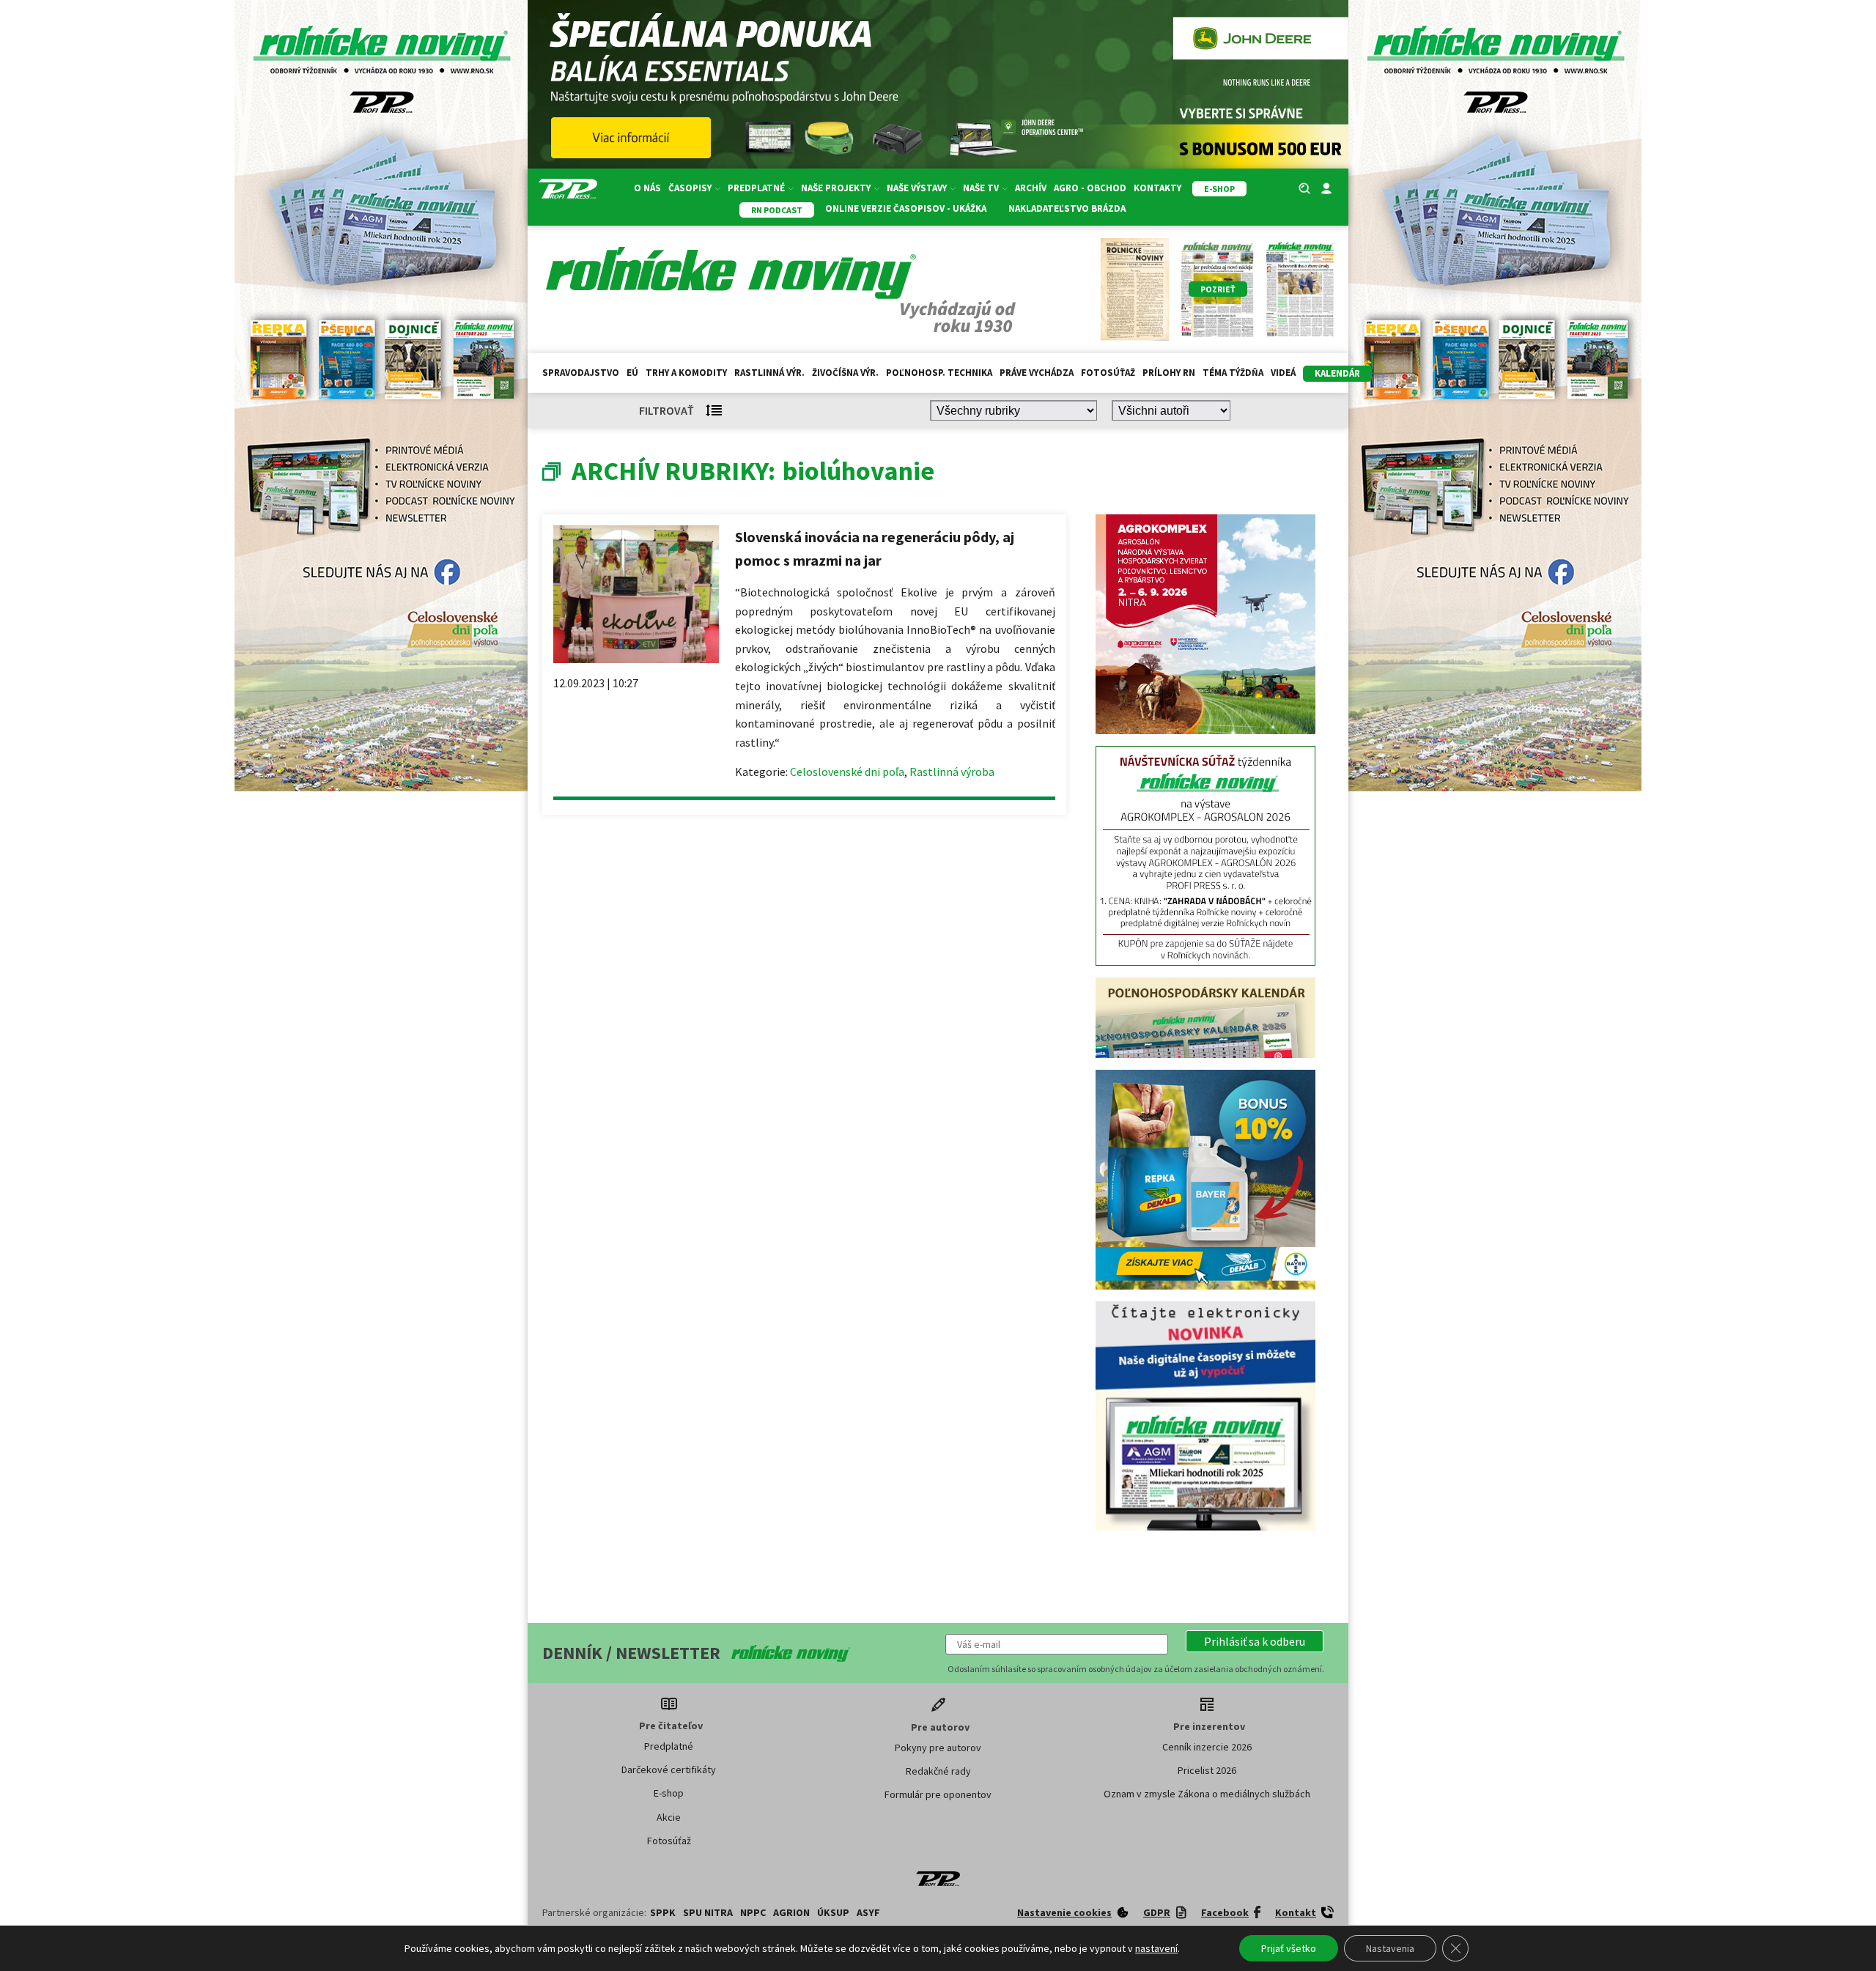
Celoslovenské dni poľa (847, 772)
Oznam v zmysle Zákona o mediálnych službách (1207, 1574)
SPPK (663, 1693)
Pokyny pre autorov (938, 1528)
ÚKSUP (833, 1693)
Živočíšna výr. (845, 373)
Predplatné (669, 1526)
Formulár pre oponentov (938, 1575)
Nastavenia (1390, 1948)
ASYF (868, 1693)
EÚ (632, 373)
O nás (647, 188)
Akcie (669, 1597)
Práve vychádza (1037, 373)
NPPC (753, 1693)
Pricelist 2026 (1207, 1550)
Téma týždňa (1233, 373)
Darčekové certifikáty (669, 1550)
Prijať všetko (1289, 1948)
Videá (1283, 373)
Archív (1031, 188)
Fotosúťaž (1108, 373)
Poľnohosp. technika (939, 373)
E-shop (669, 1573)
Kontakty (1157, 188)
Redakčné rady (938, 1551)
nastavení (1156, 1948)
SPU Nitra (708, 1693)
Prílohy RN (1169, 373)
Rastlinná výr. (769, 373)
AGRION (791, 1693)
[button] (1255, 1421)
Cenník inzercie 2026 (1207, 1527)
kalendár (1337, 373)
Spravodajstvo (581, 373)
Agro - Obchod (1090, 188)
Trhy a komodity (686, 373)
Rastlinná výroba (952, 772)
